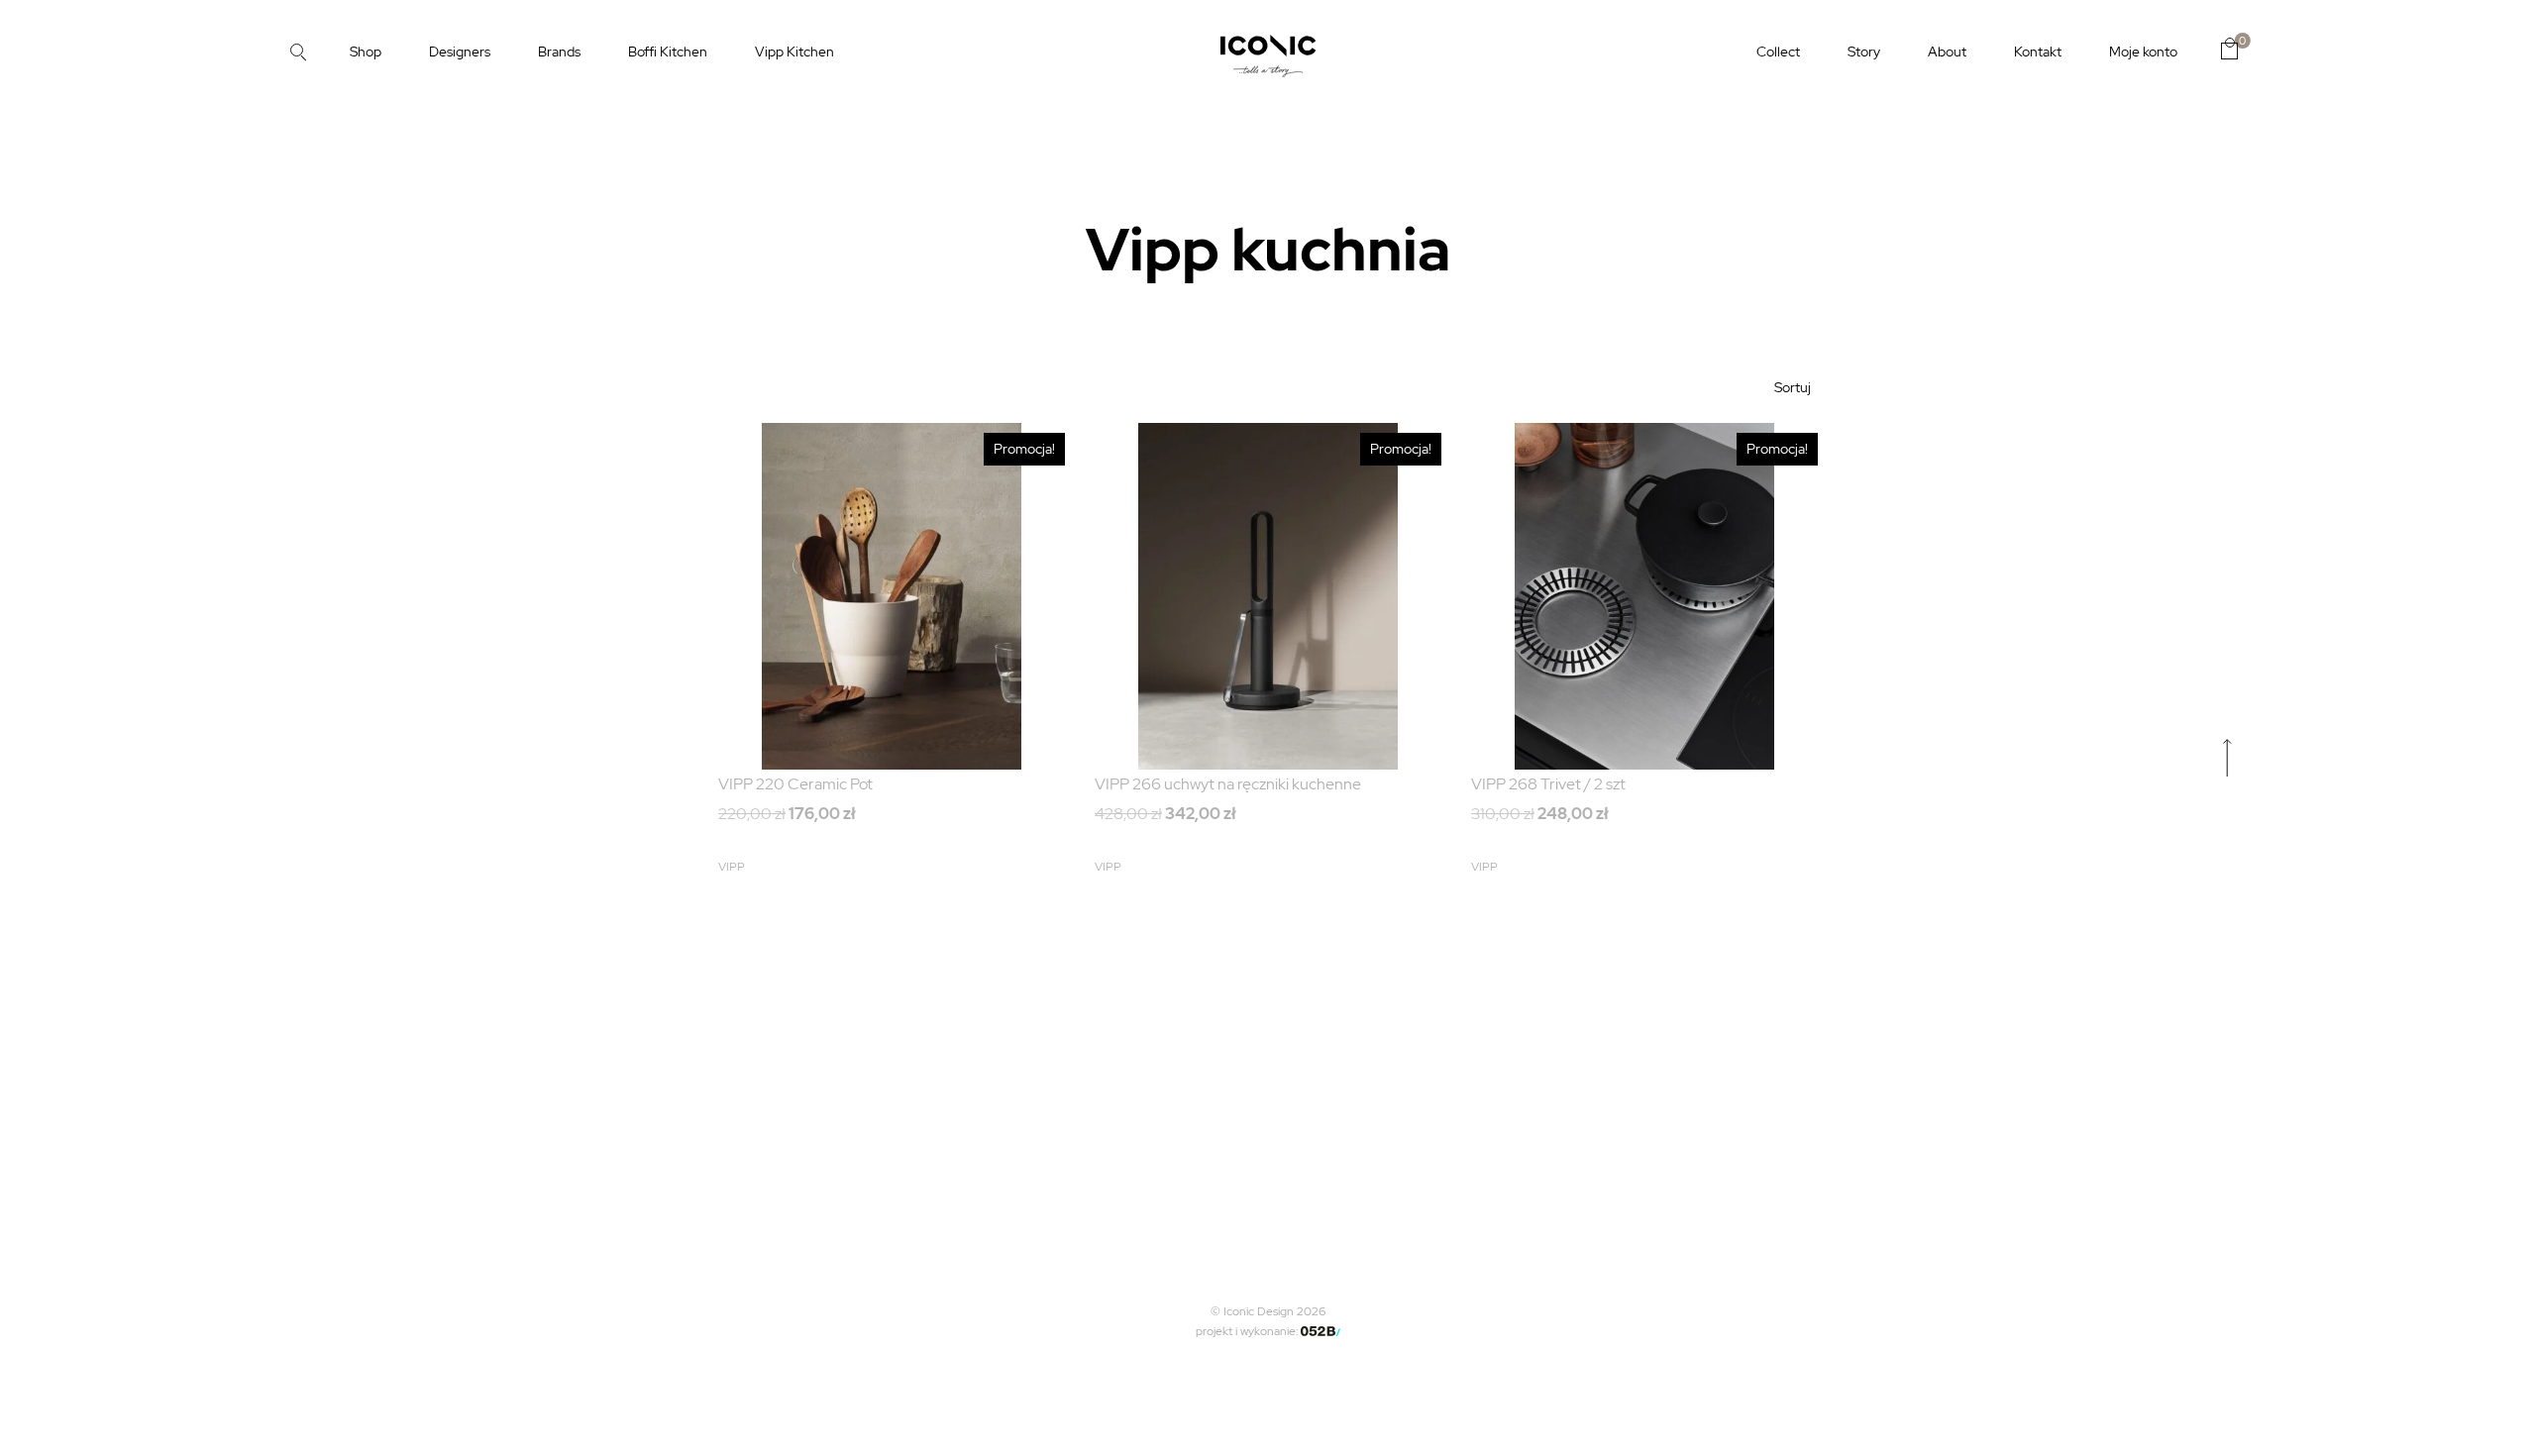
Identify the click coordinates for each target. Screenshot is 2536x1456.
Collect (1778, 52)
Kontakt (2038, 52)
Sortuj (1793, 387)
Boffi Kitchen (668, 52)
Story (1864, 52)
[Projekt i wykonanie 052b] (1321, 1331)
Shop (366, 52)
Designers (460, 52)
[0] (2229, 49)
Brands (559, 52)
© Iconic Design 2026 (1268, 1311)
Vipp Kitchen (794, 52)
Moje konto (2143, 52)
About (1947, 52)
